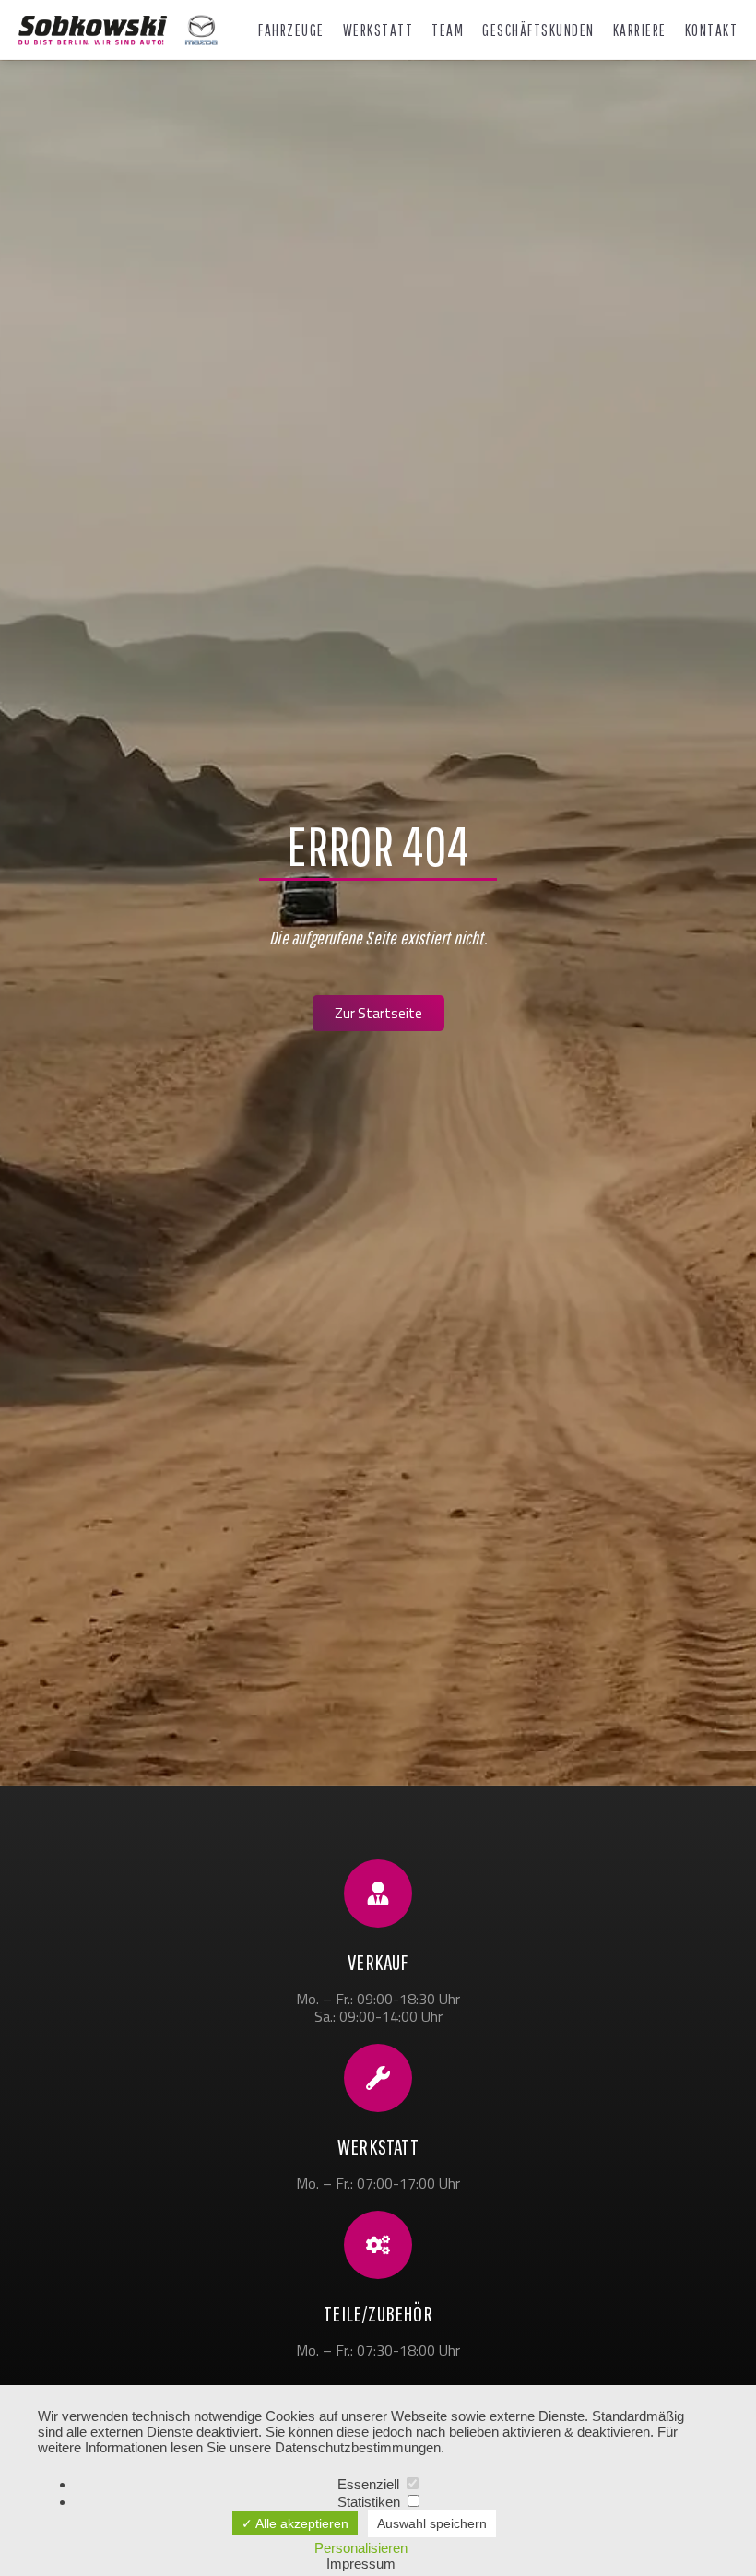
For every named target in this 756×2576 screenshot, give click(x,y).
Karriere (640, 30)
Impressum (361, 2564)
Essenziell (370, 2484)
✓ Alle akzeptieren (295, 2523)
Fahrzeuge (291, 30)
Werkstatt (378, 30)
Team (448, 30)
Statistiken (371, 2502)
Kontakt (712, 30)
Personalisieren (361, 2548)
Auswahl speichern (432, 2523)
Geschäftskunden (538, 30)
